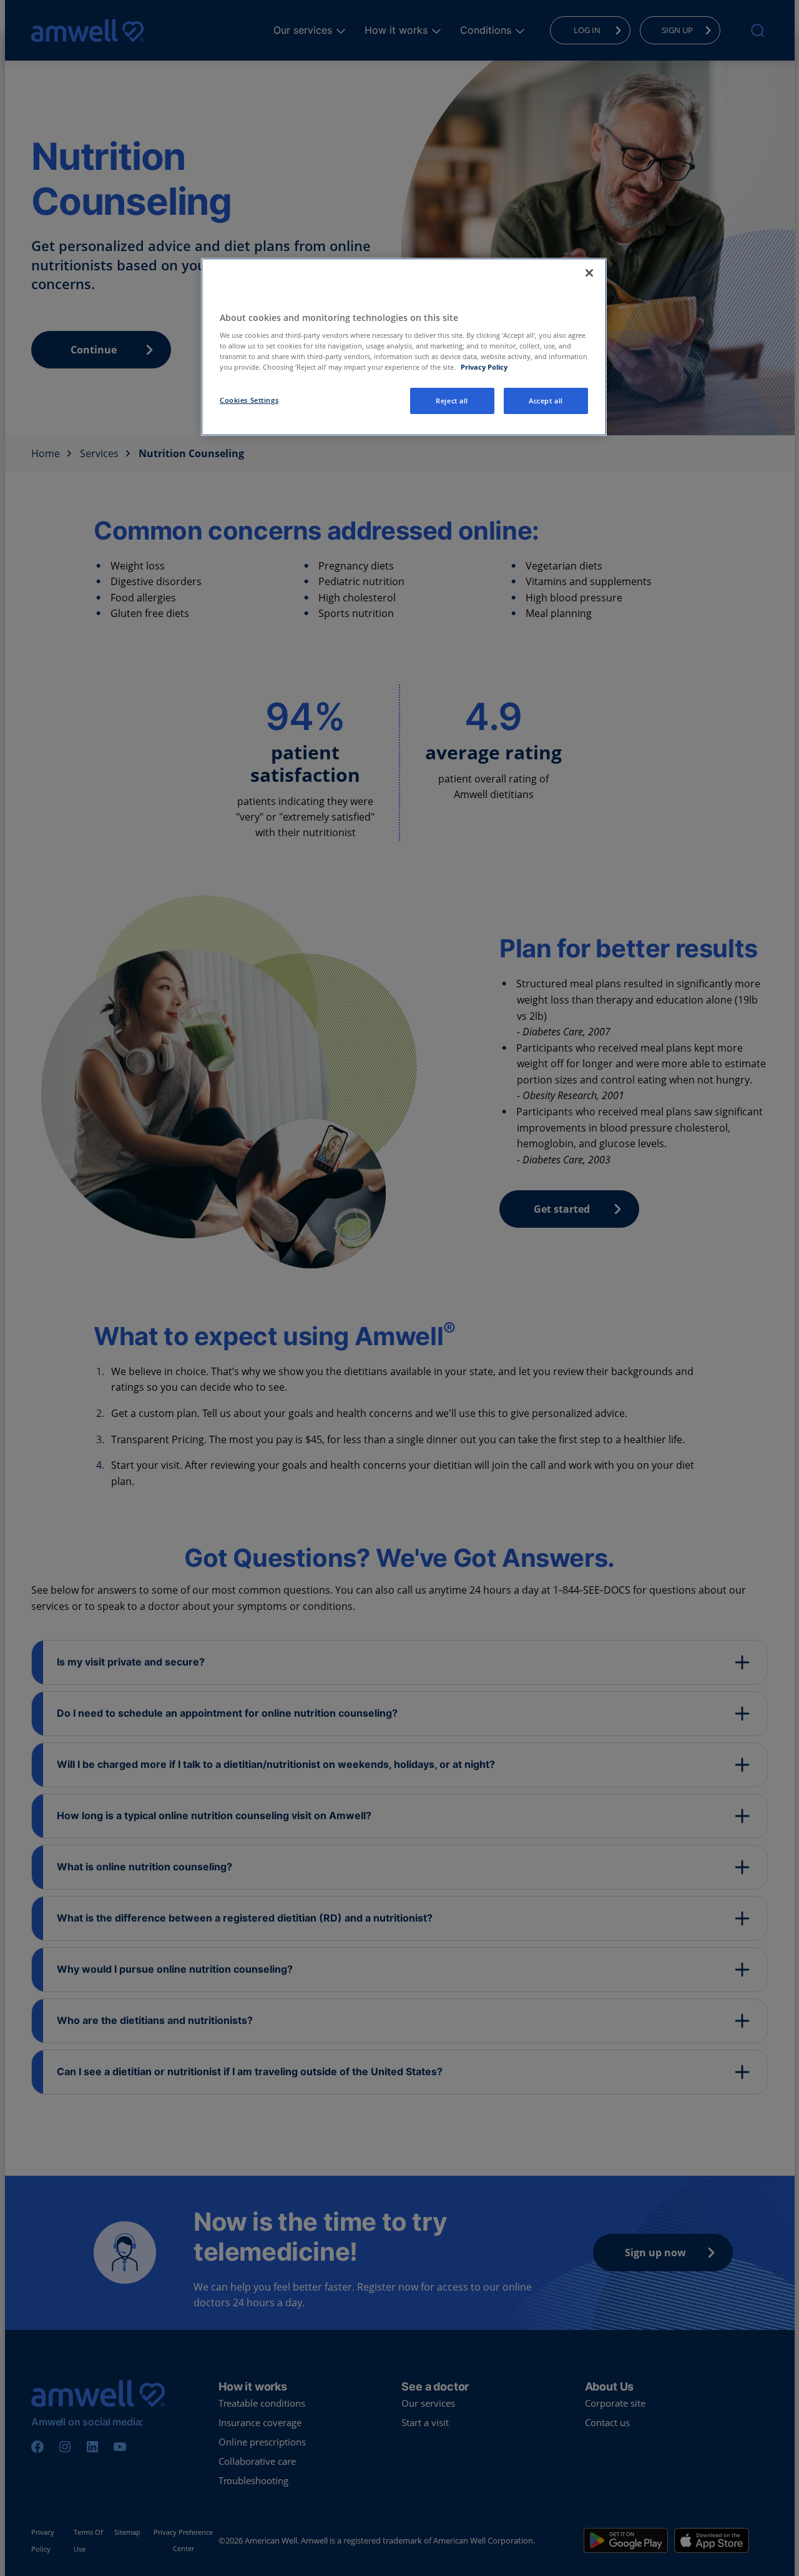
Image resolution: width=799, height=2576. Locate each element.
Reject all (452, 401)
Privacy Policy (484, 367)
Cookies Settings (249, 400)
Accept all (546, 401)
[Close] (589, 273)
